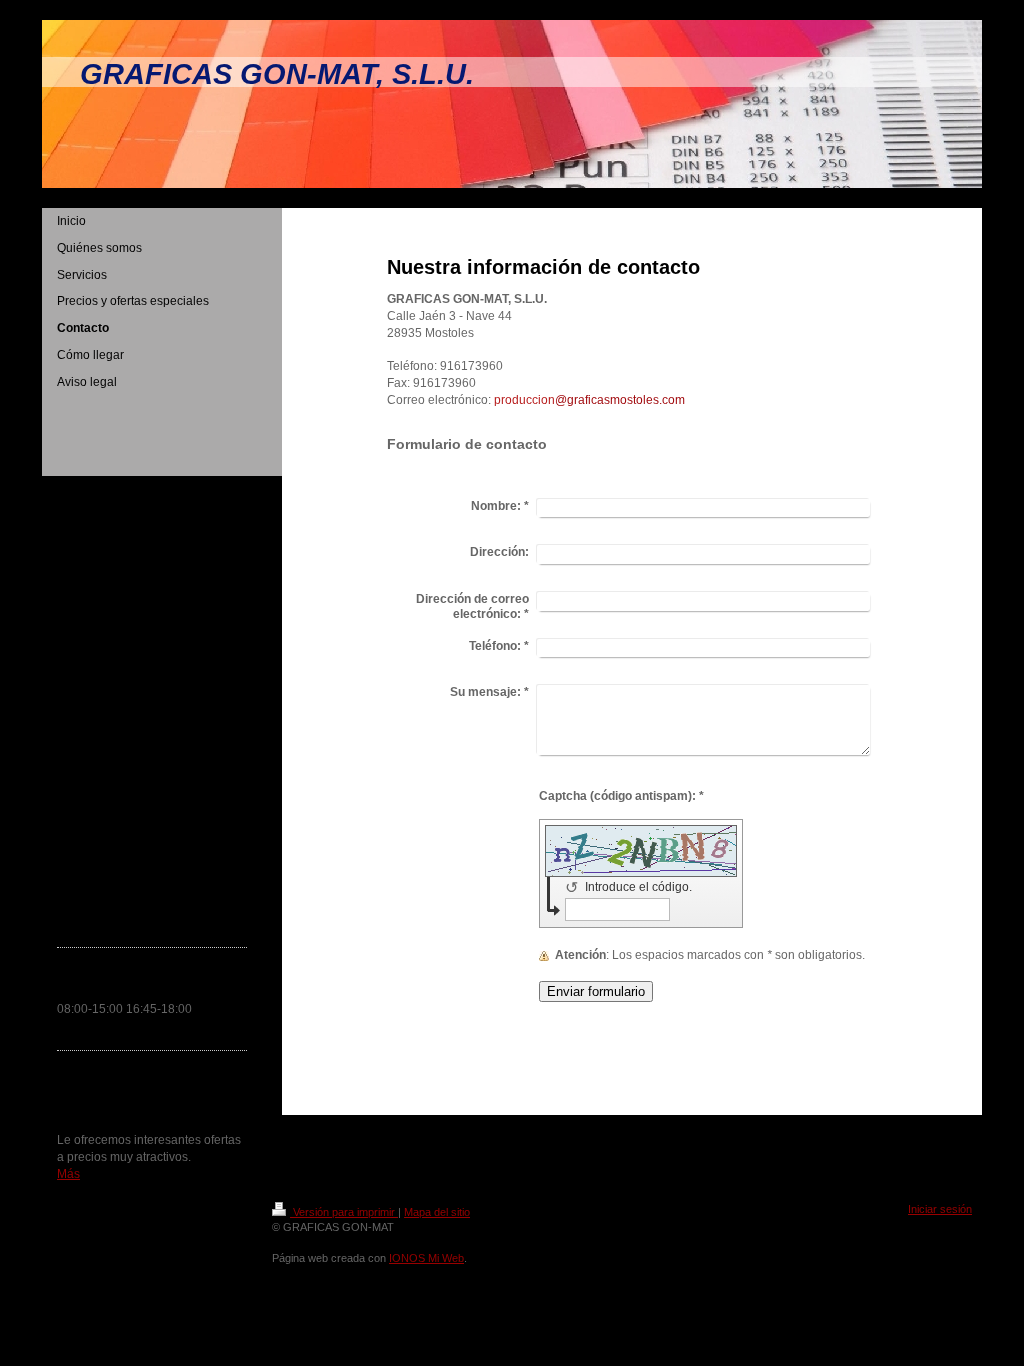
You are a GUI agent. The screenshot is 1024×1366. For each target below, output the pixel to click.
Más (68, 1174)
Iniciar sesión (940, 1209)
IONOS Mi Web (426, 1258)
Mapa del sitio (437, 1212)
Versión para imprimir (344, 1212)
